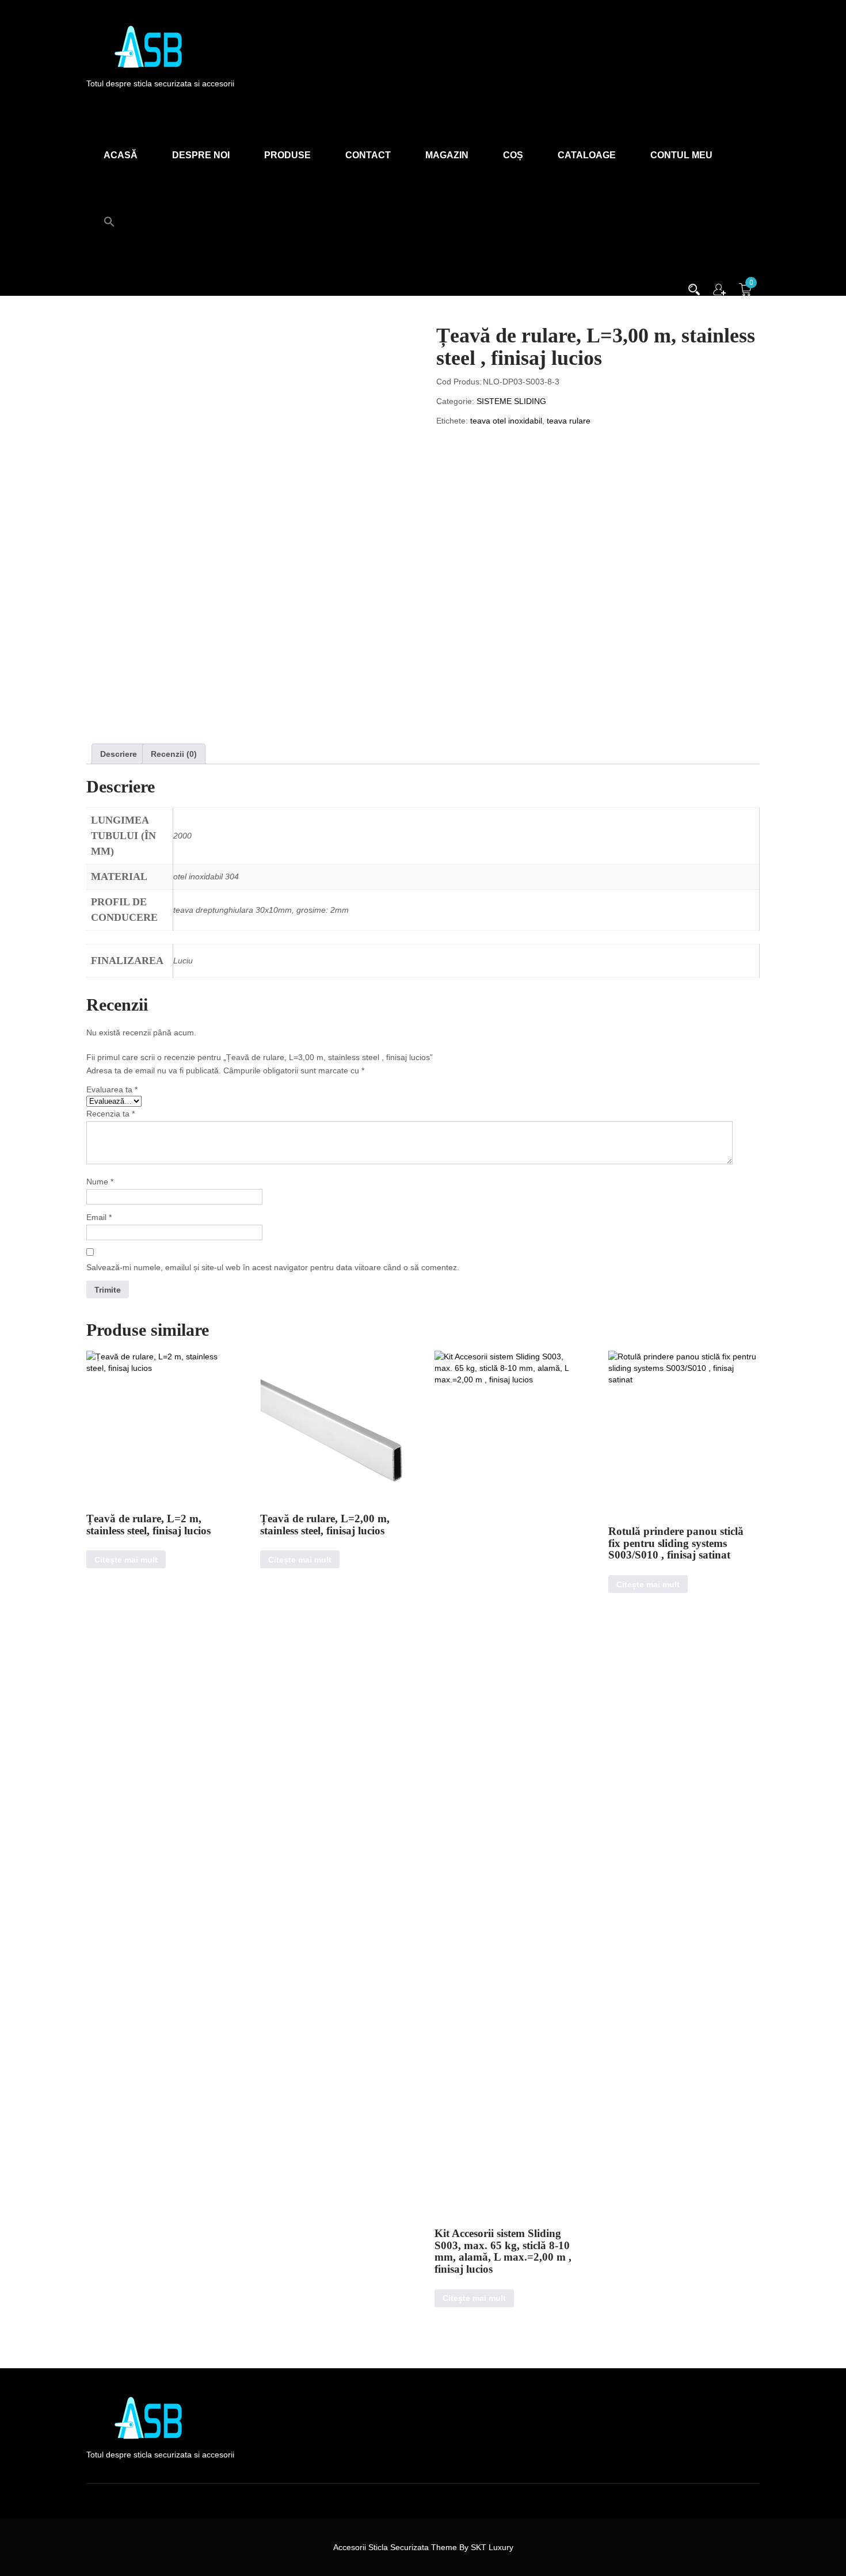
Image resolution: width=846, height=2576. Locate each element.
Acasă (121, 155)
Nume (100, 1182)
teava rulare (569, 421)
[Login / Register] (719, 288)
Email (99, 1217)
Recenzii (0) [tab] (174, 754)
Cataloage (587, 155)
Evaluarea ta (112, 1089)
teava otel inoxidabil (506, 421)
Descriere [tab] (119, 754)
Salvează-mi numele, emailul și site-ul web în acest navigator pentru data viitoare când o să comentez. (273, 1267)
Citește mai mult (126, 1560)
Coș (513, 155)
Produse (287, 155)
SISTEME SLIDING (511, 401)
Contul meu (681, 155)
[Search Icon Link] (109, 215)
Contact (368, 155)
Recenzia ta (110, 1114)
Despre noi (201, 155)
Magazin (447, 155)
